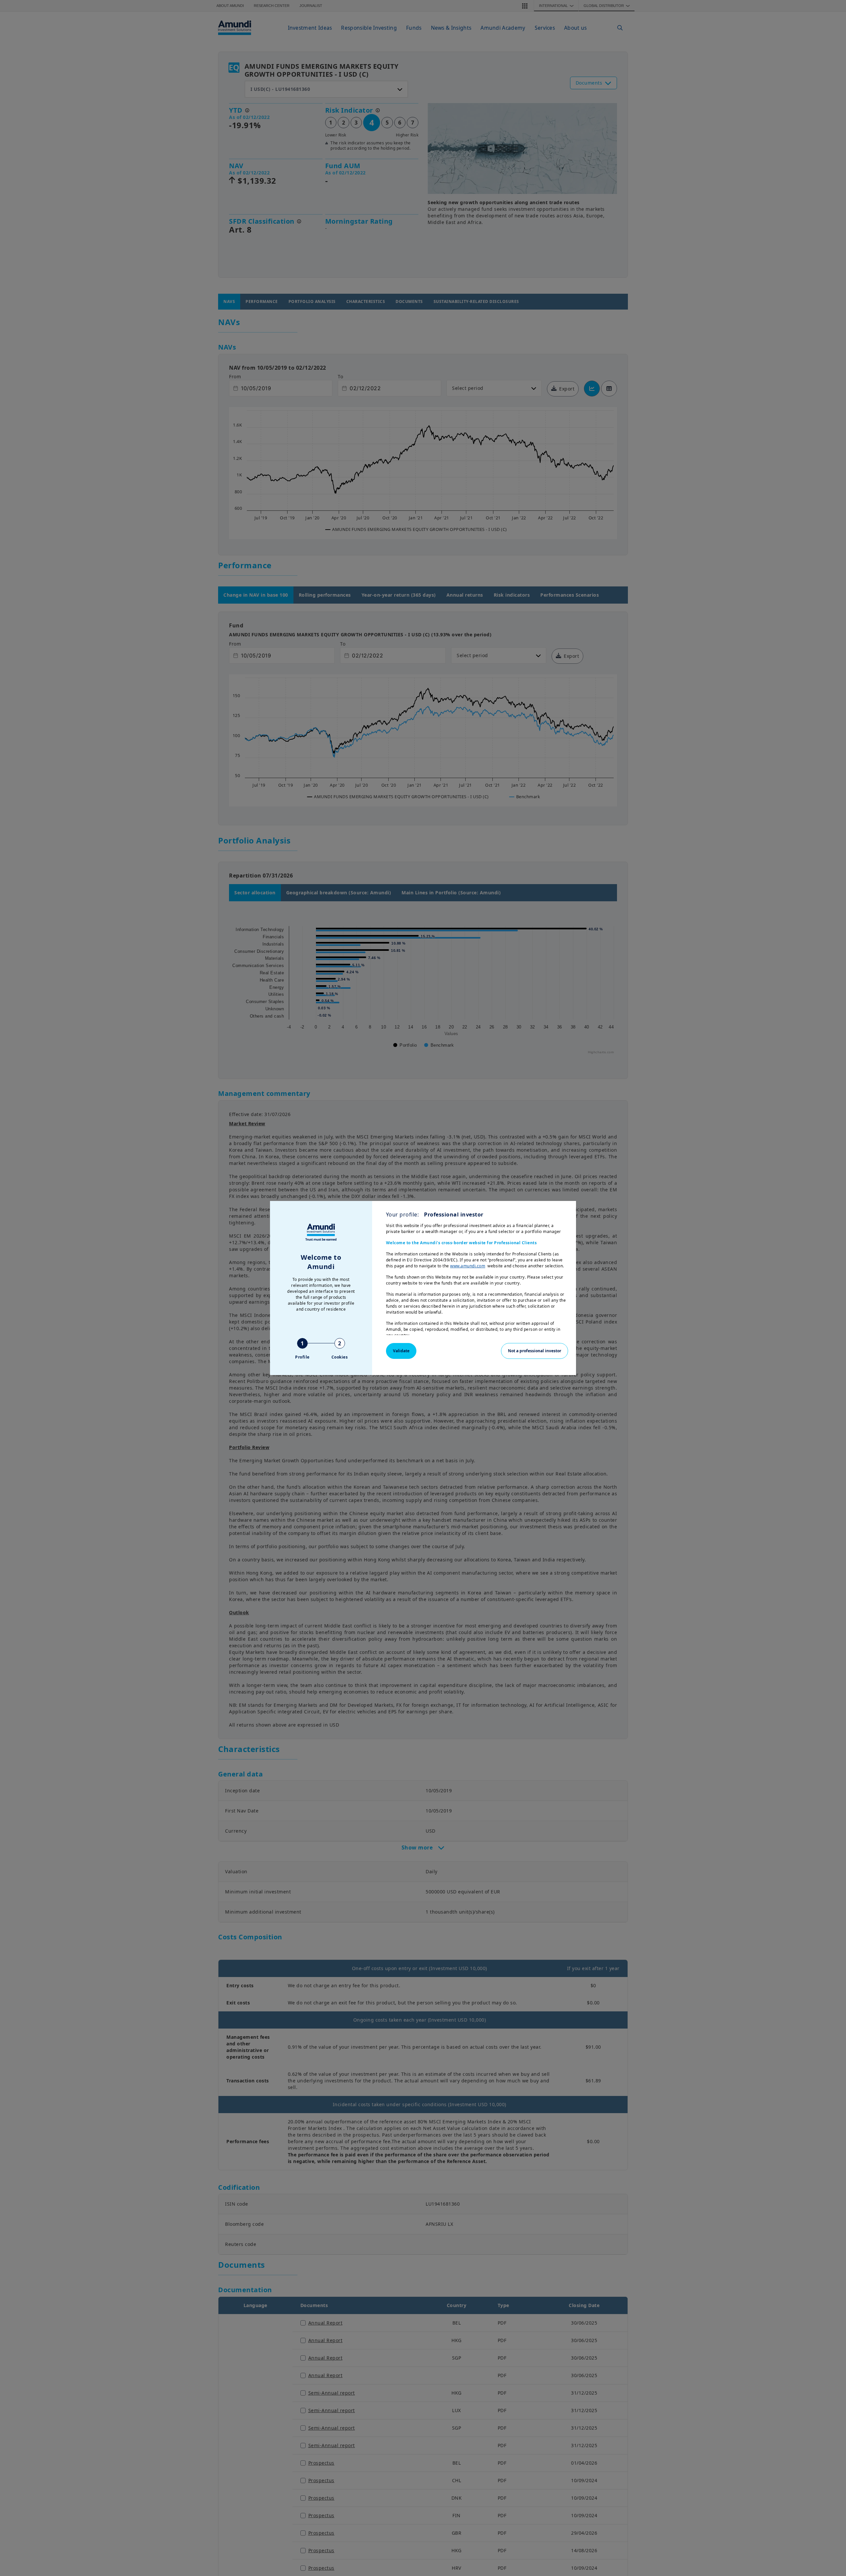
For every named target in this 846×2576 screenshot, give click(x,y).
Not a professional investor (535, 1351)
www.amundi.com (468, 1266)
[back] (827, 1321)
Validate (401, 1351)
